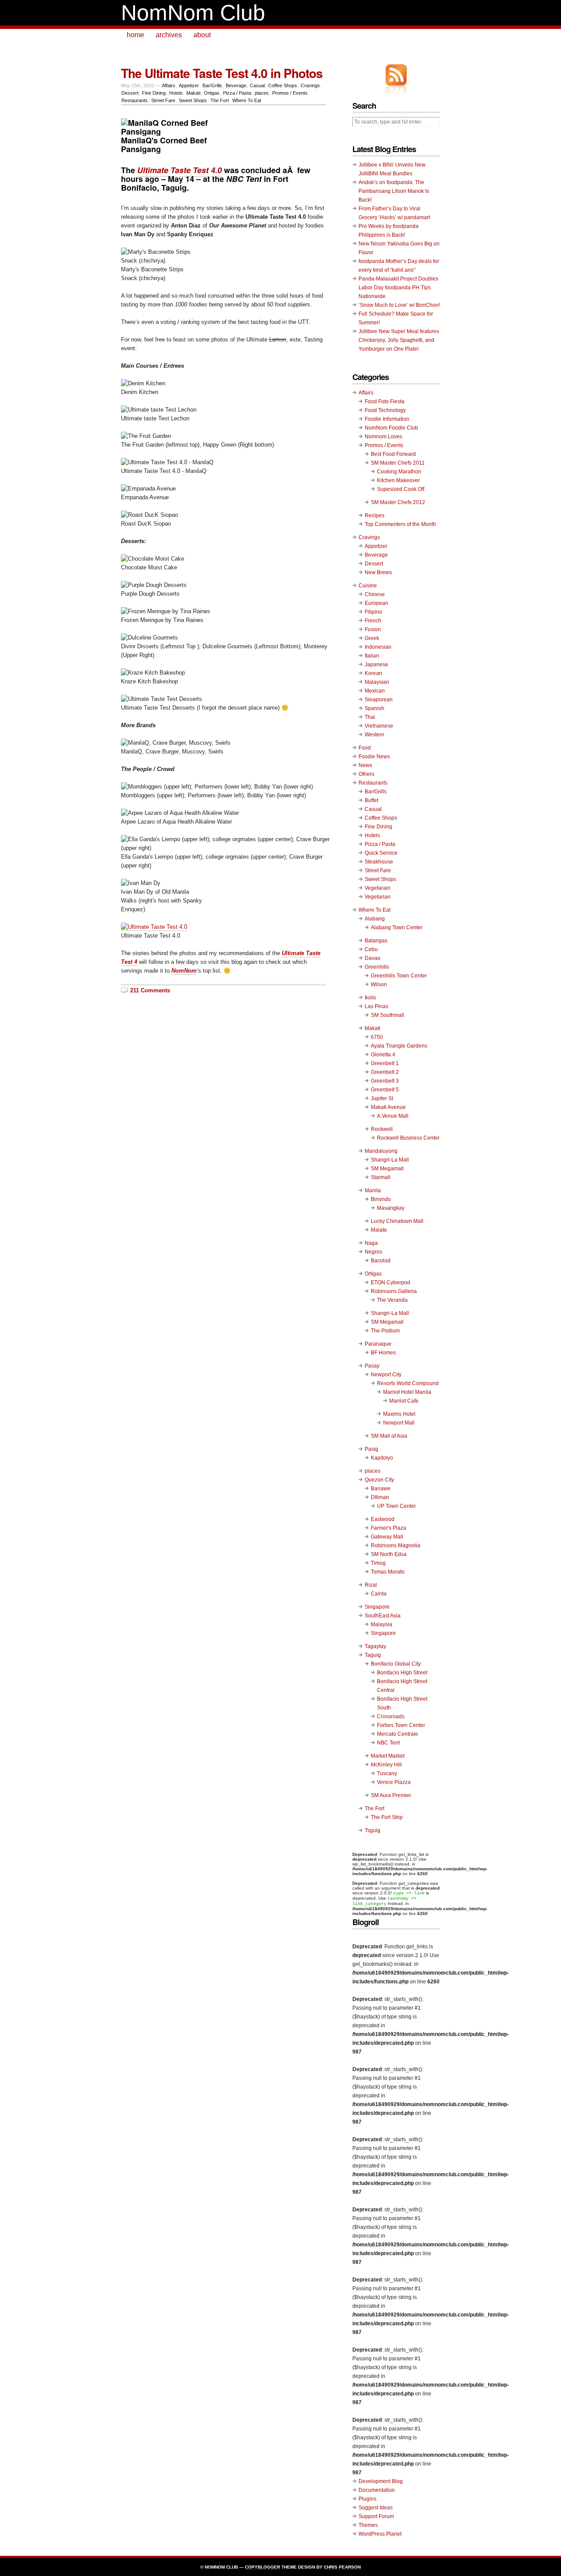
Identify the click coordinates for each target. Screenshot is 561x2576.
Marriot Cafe (404, 1401)
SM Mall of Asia (389, 1436)
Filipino (373, 612)
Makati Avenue (388, 1107)
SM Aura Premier (391, 1795)
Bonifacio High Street (402, 1673)
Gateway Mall (387, 1537)
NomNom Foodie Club (391, 428)
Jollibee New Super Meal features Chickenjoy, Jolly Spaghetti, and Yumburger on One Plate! (399, 340)
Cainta (379, 1594)
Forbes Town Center (401, 1725)
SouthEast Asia (383, 1616)
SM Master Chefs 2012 (398, 502)
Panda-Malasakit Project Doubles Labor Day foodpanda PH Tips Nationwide (398, 288)
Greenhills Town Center (399, 976)
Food (365, 748)
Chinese (375, 594)
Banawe (381, 1489)
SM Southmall (387, 1015)
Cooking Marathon (399, 472)
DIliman (380, 1497)
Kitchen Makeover (398, 480)
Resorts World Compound (408, 1383)
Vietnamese (379, 726)
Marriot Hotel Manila (407, 1392)
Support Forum (376, 2516)
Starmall (381, 1177)
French (373, 621)
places (262, 93)
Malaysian (377, 682)
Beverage (236, 85)
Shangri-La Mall (390, 1160)
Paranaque (378, 1344)
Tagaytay (375, 1646)
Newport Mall (399, 1423)
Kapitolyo (382, 1458)
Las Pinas (376, 1006)
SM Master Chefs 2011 (398, 463)
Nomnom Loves (383, 437)
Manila (373, 1190)
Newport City (386, 1375)
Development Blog (381, 2481)
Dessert (130, 93)
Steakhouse (379, 862)
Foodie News (374, 757)
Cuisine (368, 586)
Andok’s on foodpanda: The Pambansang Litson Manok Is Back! (394, 191)
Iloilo (370, 998)
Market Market (388, 1756)
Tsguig (373, 1830)
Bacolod (381, 1261)
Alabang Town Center (397, 927)
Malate (379, 1230)
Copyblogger (263, 2567)
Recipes (375, 515)
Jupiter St (382, 1098)
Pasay (372, 1366)
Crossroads (391, 1716)
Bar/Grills (212, 85)
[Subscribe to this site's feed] (396, 75)
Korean (373, 673)
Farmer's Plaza (389, 1528)
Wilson (379, 984)
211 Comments (150, 990)
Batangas (376, 941)
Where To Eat (247, 100)
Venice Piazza (394, 1782)
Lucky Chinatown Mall (397, 1221)
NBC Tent (388, 1743)
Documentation (377, 2490)
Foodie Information (387, 419)
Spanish (375, 708)
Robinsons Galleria (394, 1291)
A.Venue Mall (393, 1116)
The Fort (220, 100)
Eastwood (383, 1519)
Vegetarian (378, 897)
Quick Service (381, 853)
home (135, 35)
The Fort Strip (387, 1817)
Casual (257, 85)
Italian (372, 656)
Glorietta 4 (383, 1055)
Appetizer (189, 85)
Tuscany (387, 1773)
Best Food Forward (393, 454)
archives (169, 35)
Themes (368, 2525)
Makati (193, 93)
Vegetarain (378, 888)
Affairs (169, 85)
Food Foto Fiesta (385, 402)
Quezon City (379, 1480)
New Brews (378, 572)
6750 (377, 1037)
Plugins (367, 2499)
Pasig (371, 1449)
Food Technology (385, 410)
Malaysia (382, 1624)
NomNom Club (193, 13)
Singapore (377, 1607)
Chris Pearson (342, 2567)
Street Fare (163, 100)
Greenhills (377, 967)
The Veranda (392, 1300)
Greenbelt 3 (385, 1081)
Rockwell (382, 1129)
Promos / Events (290, 93)
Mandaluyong (381, 1151)
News (365, 765)
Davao (373, 958)
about (202, 35)
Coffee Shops (283, 85)
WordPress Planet (380, 2534)
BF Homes (383, 1353)
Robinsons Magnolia (396, 1546)
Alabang (375, 919)
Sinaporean (379, 700)
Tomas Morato (388, 1572)
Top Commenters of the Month (400, 524)
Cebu (371, 949)
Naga (371, 1243)
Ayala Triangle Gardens (399, 1046)
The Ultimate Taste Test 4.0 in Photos (222, 73)
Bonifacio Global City (396, 1664)
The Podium (385, 1331)
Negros (373, 1252)
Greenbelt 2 (385, 1072)
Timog (378, 1563)
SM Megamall (387, 1169)
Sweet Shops (193, 100)
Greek (372, 638)
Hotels (176, 93)
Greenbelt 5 (385, 1090)
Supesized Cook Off (401, 489)
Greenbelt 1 (385, 1063)
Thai (370, 717)
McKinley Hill (386, 1765)
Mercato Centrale (398, 1734)
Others (366, 774)
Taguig (373, 1655)
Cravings (310, 85)
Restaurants (135, 100)
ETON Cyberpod (391, 1283)
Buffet (371, 800)
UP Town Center (396, 1506)
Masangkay (391, 1208)
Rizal (371, 1585)
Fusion (373, 629)
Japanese (376, 664)
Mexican (375, 691)
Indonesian (378, 647)
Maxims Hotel (399, 1414)
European (376, 603)
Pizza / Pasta (237, 93)
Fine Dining (154, 93)
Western (375, 735)
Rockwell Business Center (408, 1138)
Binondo (381, 1199)
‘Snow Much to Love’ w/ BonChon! (399, 305)
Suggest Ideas (376, 2508)
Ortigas (212, 93)
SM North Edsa (389, 1554)
